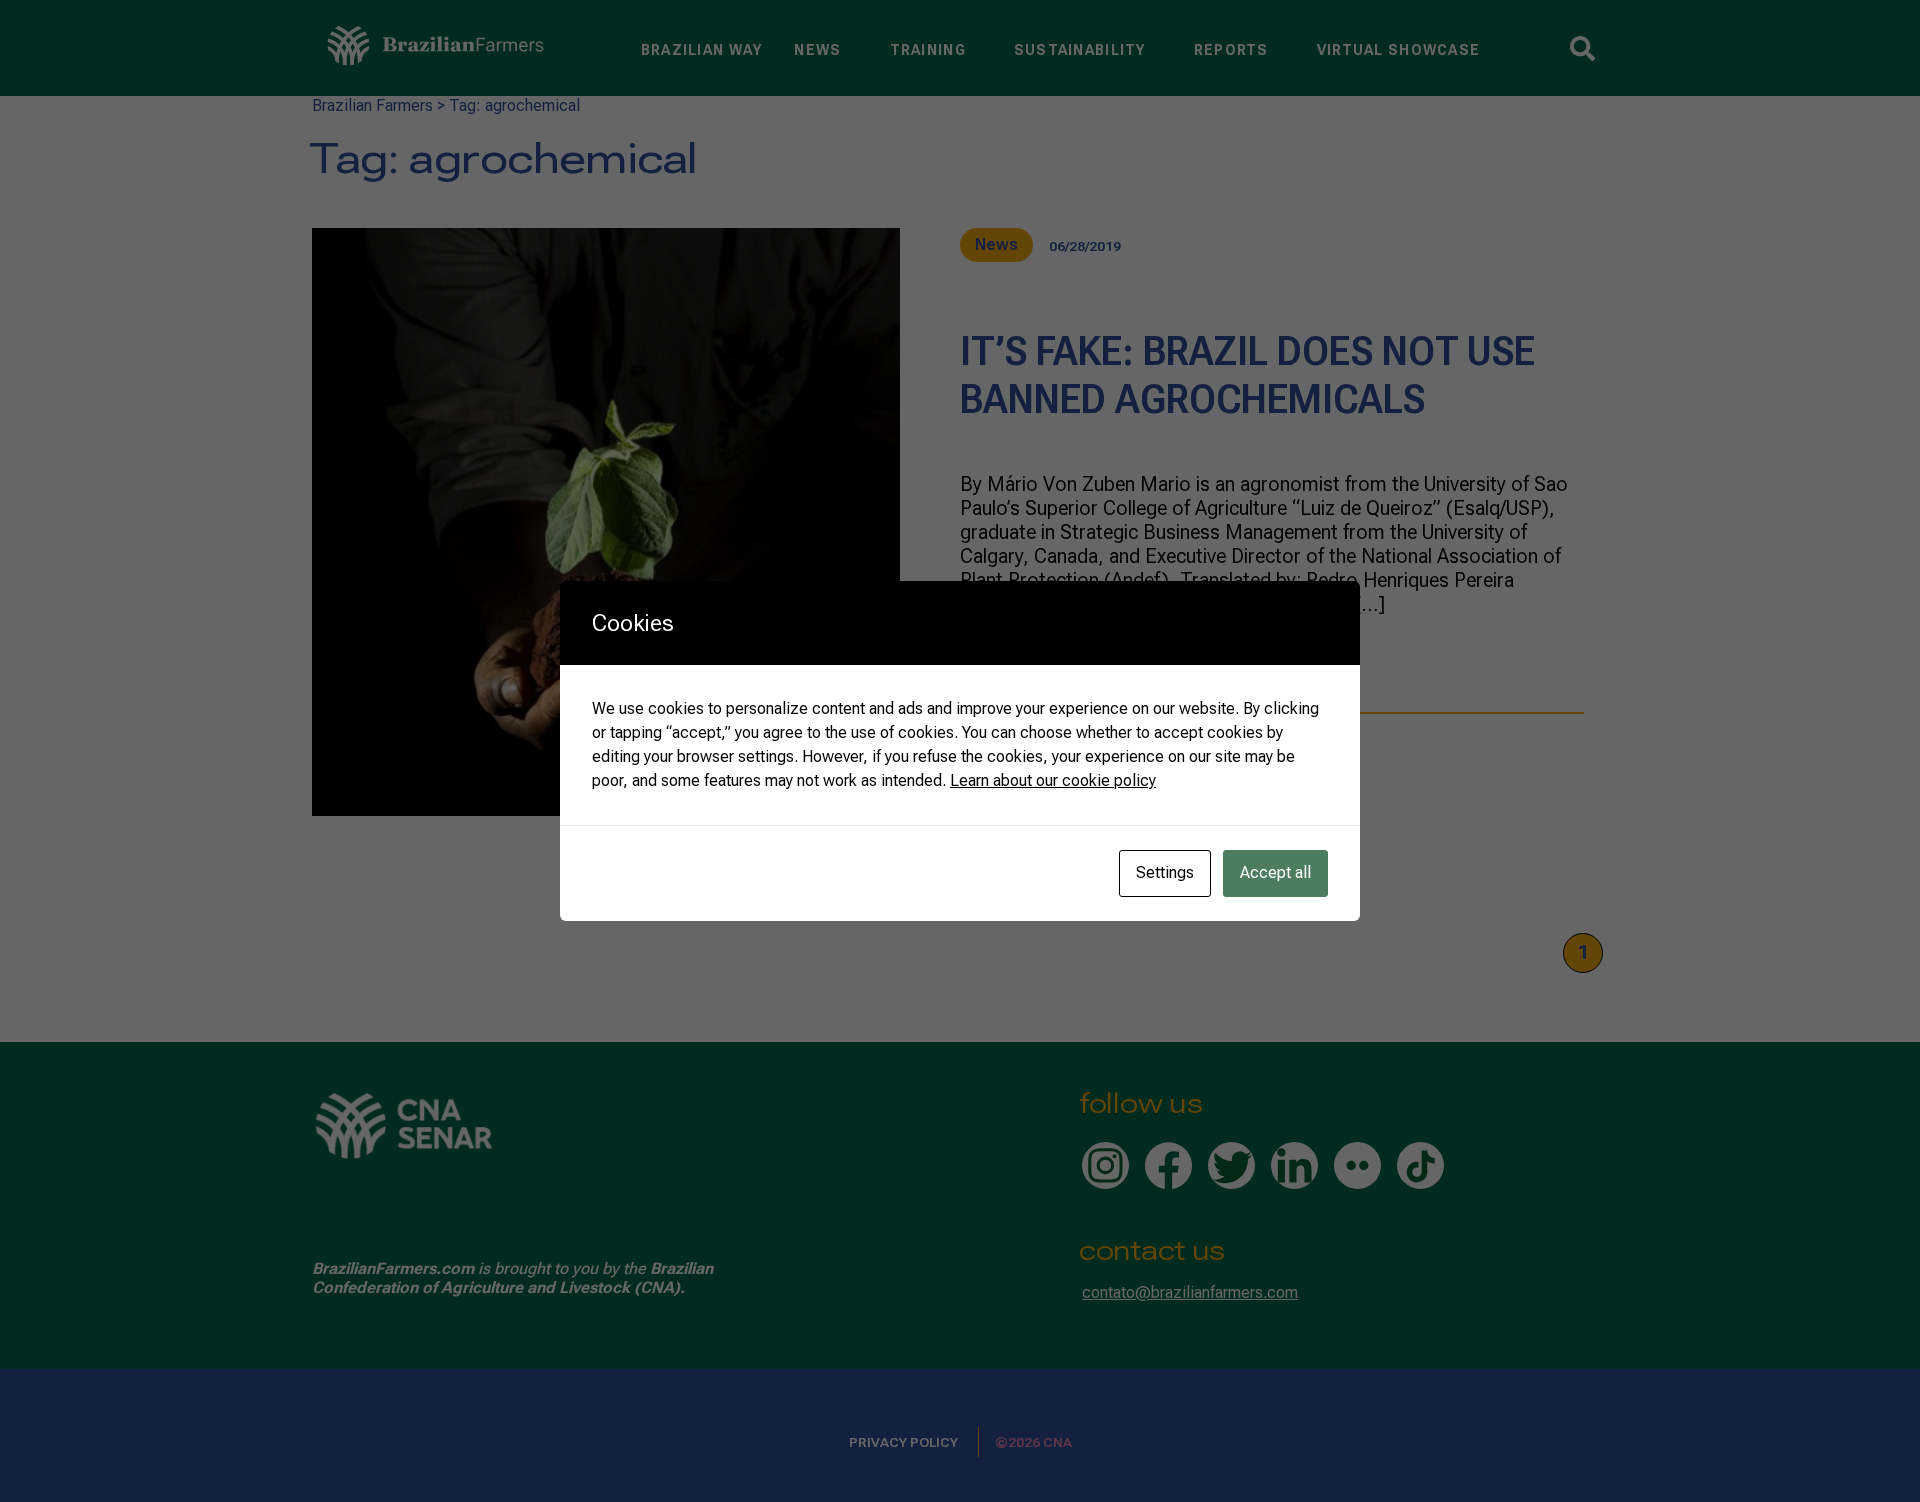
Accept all (1275, 872)
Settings (1165, 872)
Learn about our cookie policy (1053, 780)
